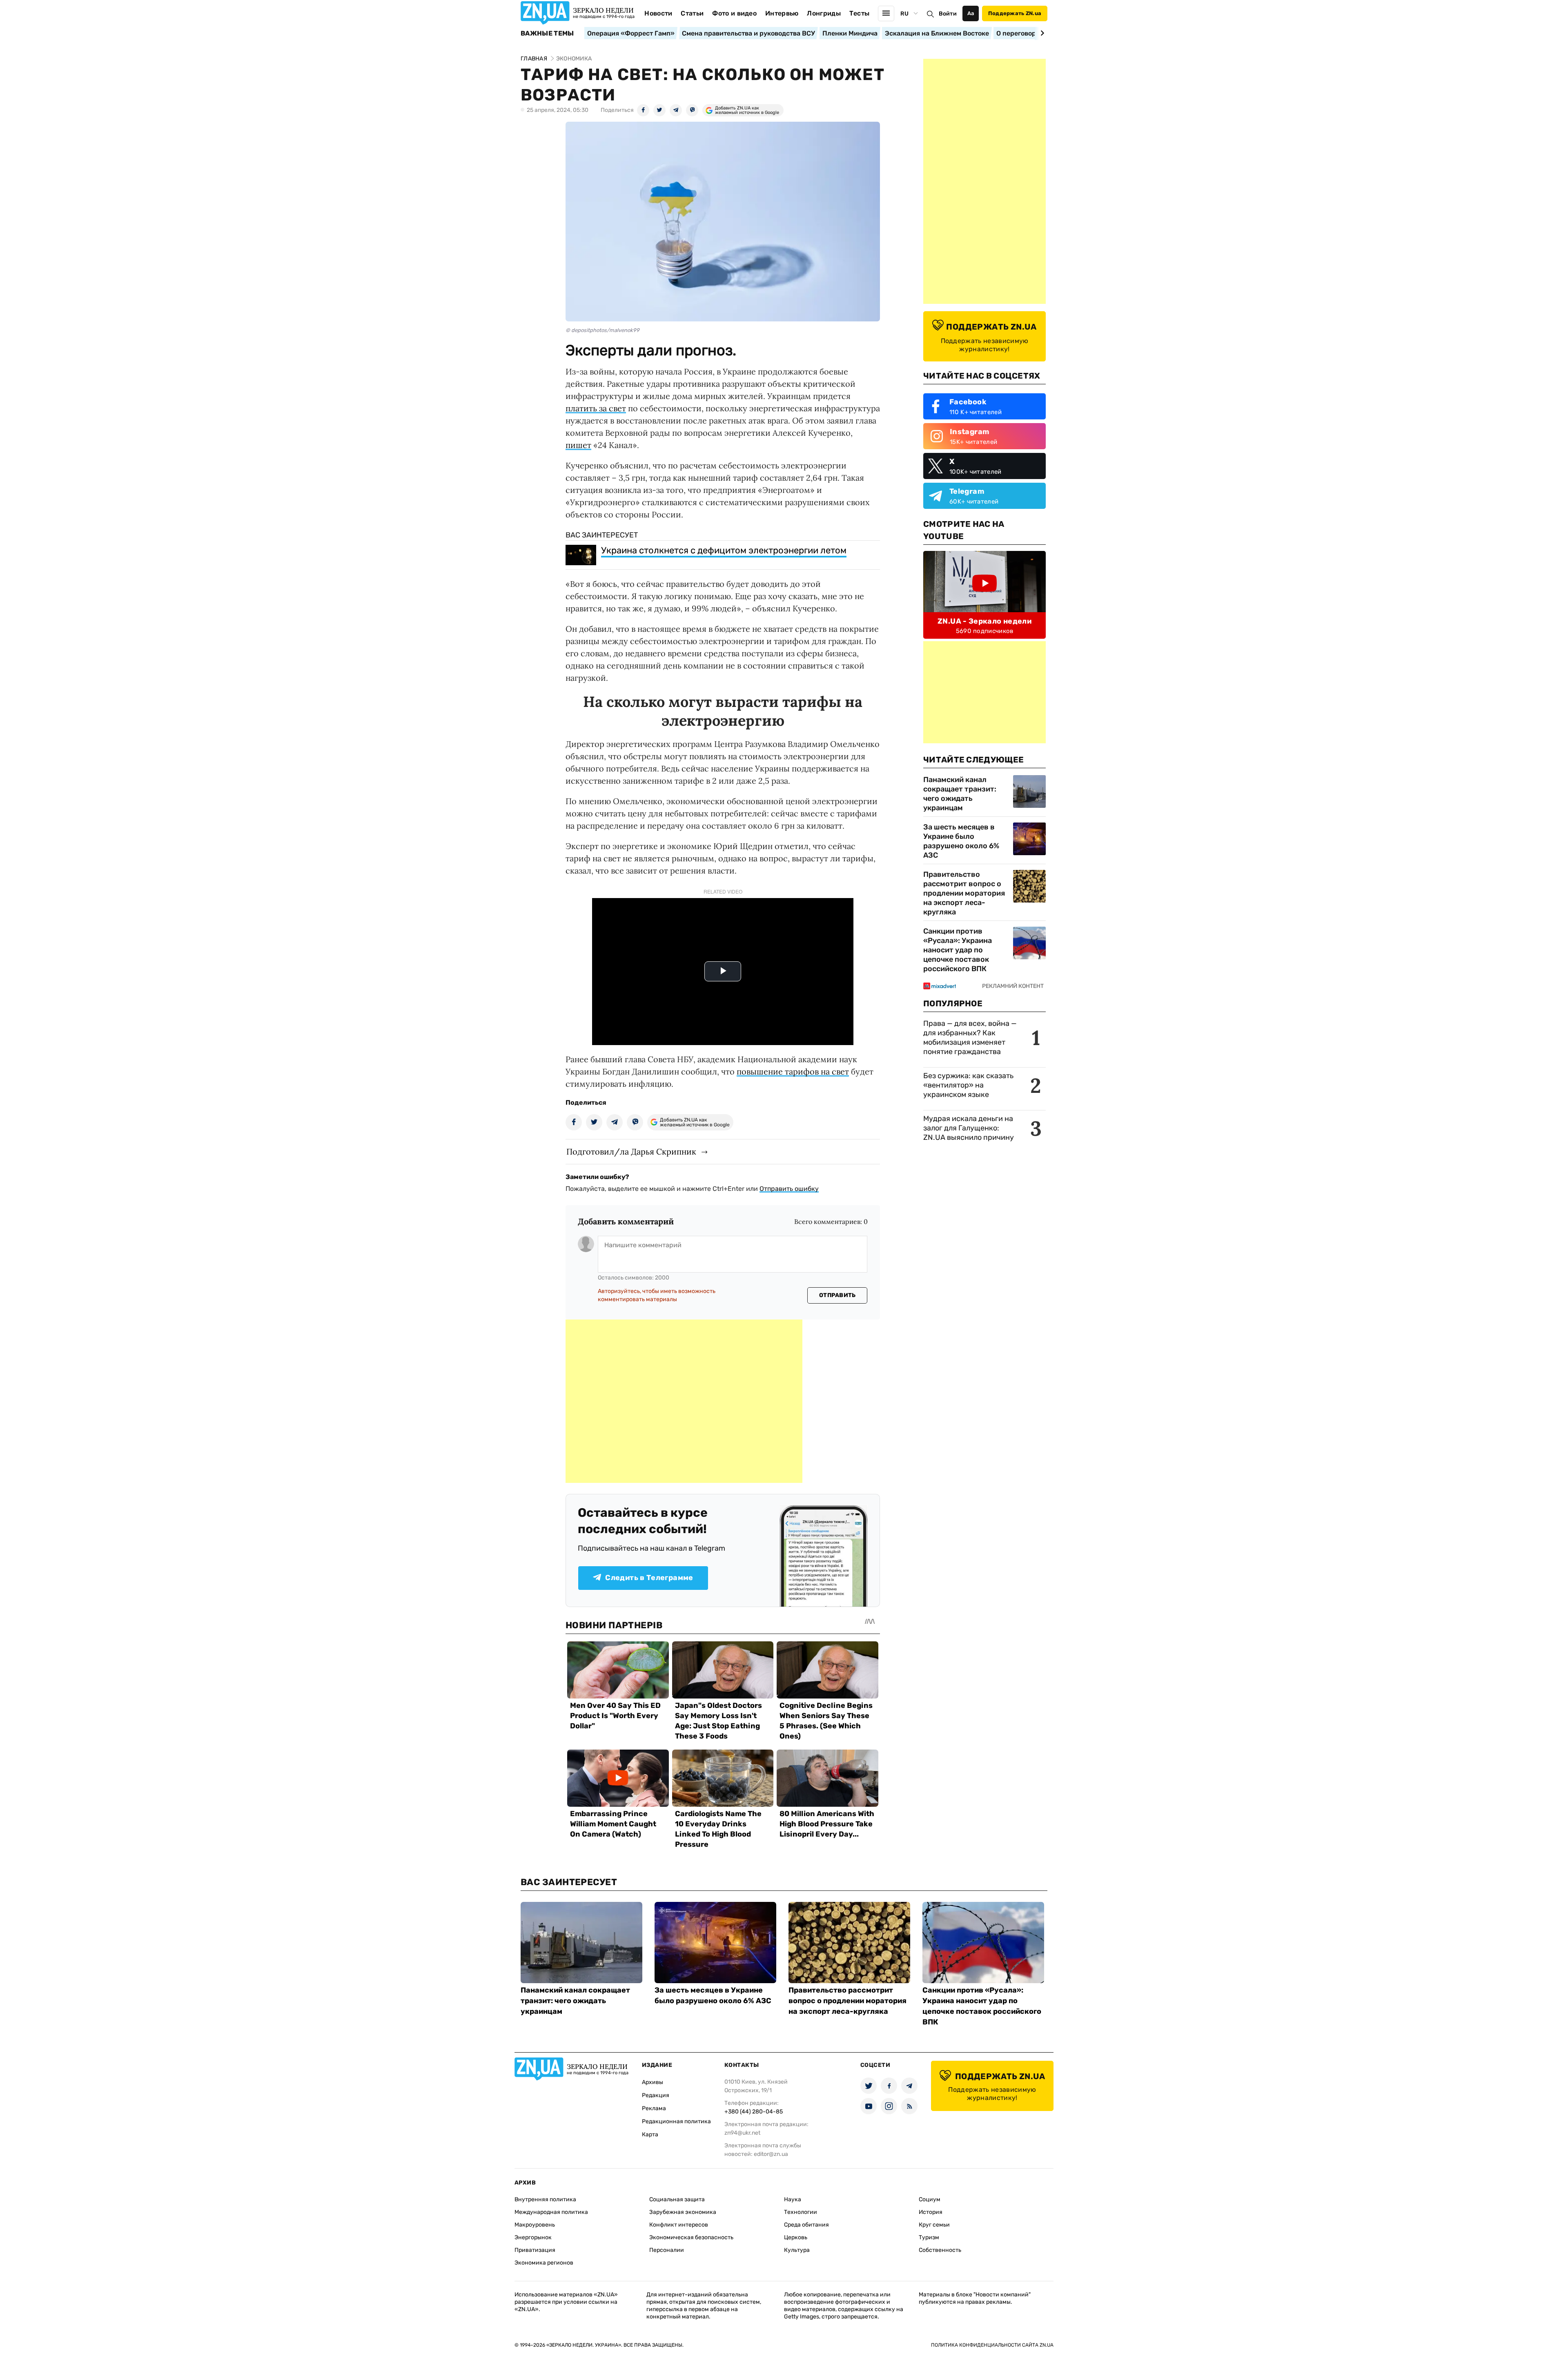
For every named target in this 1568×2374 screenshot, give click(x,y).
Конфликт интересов (679, 2225)
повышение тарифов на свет (793, 1071)
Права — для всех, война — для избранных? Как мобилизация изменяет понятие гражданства (970, 1038)
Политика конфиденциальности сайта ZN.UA (992, 2345)
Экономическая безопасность (691, 2237)
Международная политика (551, 2212)
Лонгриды (824, 13)
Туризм (929, 2237)
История (931, 2212)
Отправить (837, 1295)
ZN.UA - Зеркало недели (984, 621)
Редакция (656, 2095)
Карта (650, 2134)
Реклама (654, 2108)
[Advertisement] (684, 1401)
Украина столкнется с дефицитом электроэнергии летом (724, 550)
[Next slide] (1041, 33)
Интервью (782, 13)
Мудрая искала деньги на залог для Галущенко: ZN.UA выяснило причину (969, 1128)
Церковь (796, 2237)
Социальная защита (677, 2199)
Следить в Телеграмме (649, 1578)
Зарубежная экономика (683, 2212)
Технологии (801, 2212)
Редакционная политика (676, 2121)
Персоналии (667, 2250)
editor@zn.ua (771, 2154)
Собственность (940, 2250)
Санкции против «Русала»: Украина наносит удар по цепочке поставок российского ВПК (958, 950)
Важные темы (547, 33)
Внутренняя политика (545, 2199)
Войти (948, 14)
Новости (658, 13)
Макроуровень (535, 2225)
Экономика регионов (544, 2263)
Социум (930, 2199)
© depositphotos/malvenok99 (602, 330)
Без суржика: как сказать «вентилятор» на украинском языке (968, 1085)
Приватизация (535, 2250)
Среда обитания (806, 2225)
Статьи (692, 13)
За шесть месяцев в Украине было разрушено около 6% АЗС (961, 841)
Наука (793, 2199)
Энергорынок (533, 2237)
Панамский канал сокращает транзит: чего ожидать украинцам (960, 794)
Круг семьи (934, 2225)
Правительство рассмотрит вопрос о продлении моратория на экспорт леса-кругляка (964, 893)
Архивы (653, 2082)
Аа (971, 13)
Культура (797, 2250)
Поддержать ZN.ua (1015, 13)
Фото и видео (734, 13)
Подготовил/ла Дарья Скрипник (631, 1151)
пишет (578, 445)
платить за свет (596, 408)
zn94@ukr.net (742, 2133)
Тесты (860, 13)
